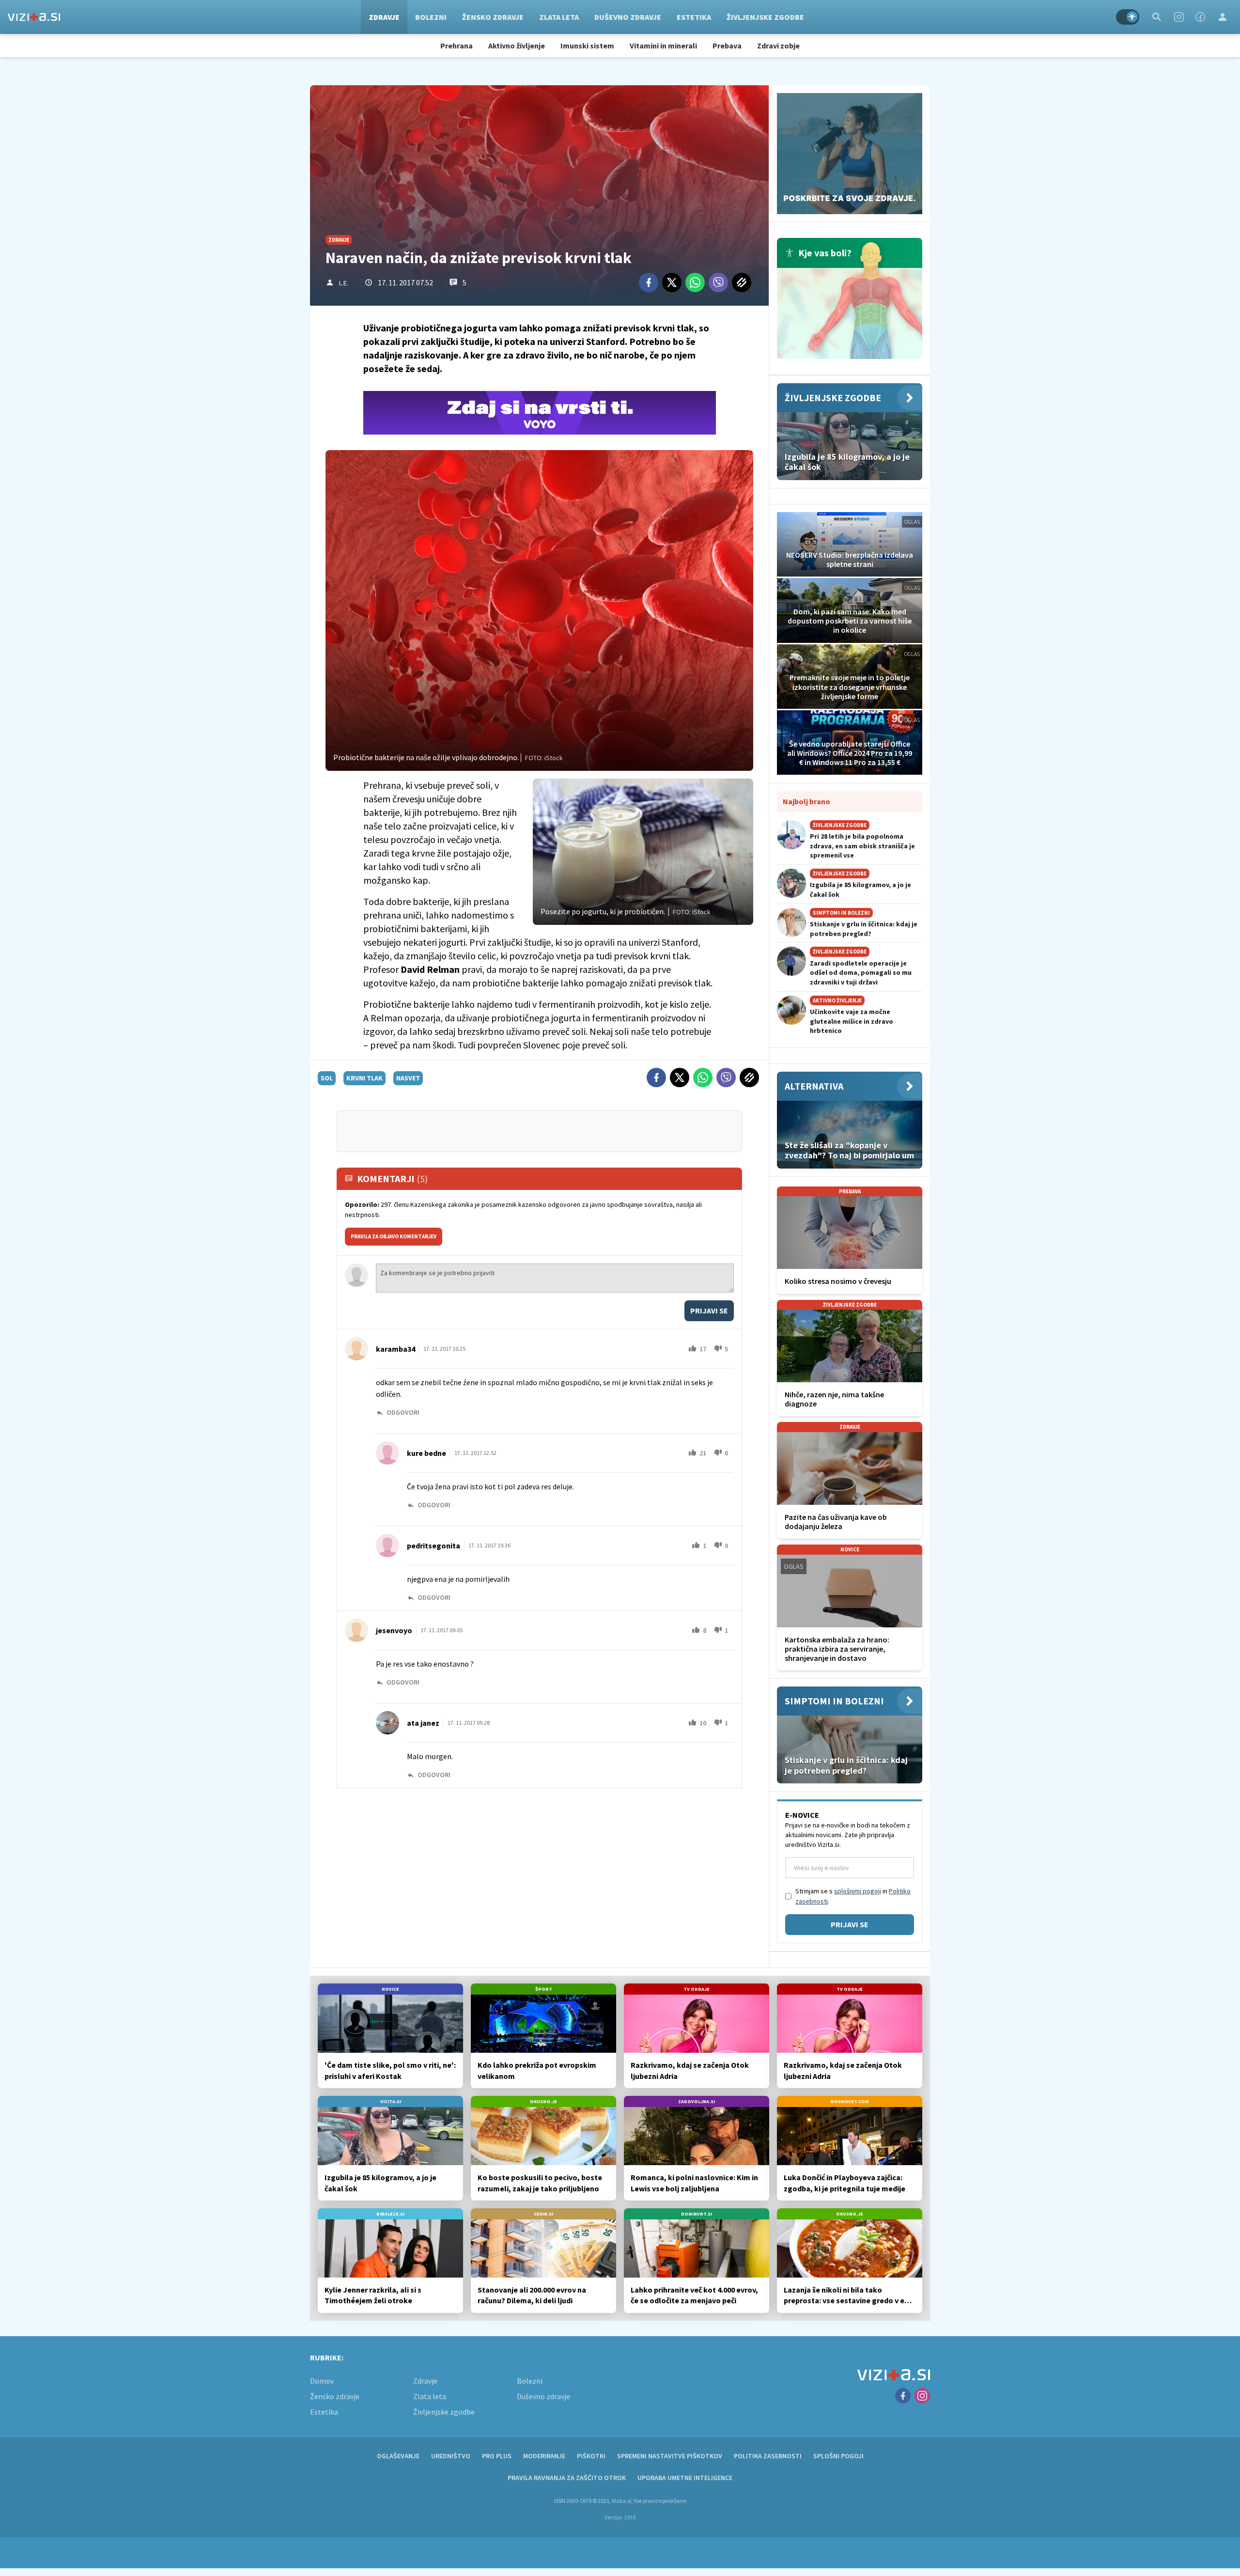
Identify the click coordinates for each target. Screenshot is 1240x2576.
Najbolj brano (806, 801)
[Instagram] (1179, 17)
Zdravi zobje (778, 46)
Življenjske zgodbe (765, 17)
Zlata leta (559, 17)
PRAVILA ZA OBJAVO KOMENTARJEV (394, 1236)
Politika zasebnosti (768, 2456)
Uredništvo (451, 2456)
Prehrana (457, 46)
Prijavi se (709, 1311)
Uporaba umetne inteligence (685, 2478)
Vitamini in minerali (663, 46)
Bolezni (431, 17)
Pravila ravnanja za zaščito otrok (567, 2478)
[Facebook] (1200, 17)
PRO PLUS (497, 2456)
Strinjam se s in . (853, 1896)
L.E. (344, 283)
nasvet (408, 1078)
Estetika (694, 17)
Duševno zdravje (628, 17)
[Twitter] (672, 282)
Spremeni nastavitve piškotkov (670, 2456)
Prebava (727, 46)
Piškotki (591, 2456)
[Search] (1157, 17)
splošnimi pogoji (858, 1891)
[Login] (1223, 17)
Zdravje (384, 17)
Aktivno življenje (517, 46)
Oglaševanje (398, 2456)
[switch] (1128, 17)
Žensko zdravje (493, 17)
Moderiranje (544, 2456)
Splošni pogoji (838, 2456)
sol (327, 1078)
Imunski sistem (587, 46)
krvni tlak (364, 1078)
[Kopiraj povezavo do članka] (742, 282)
